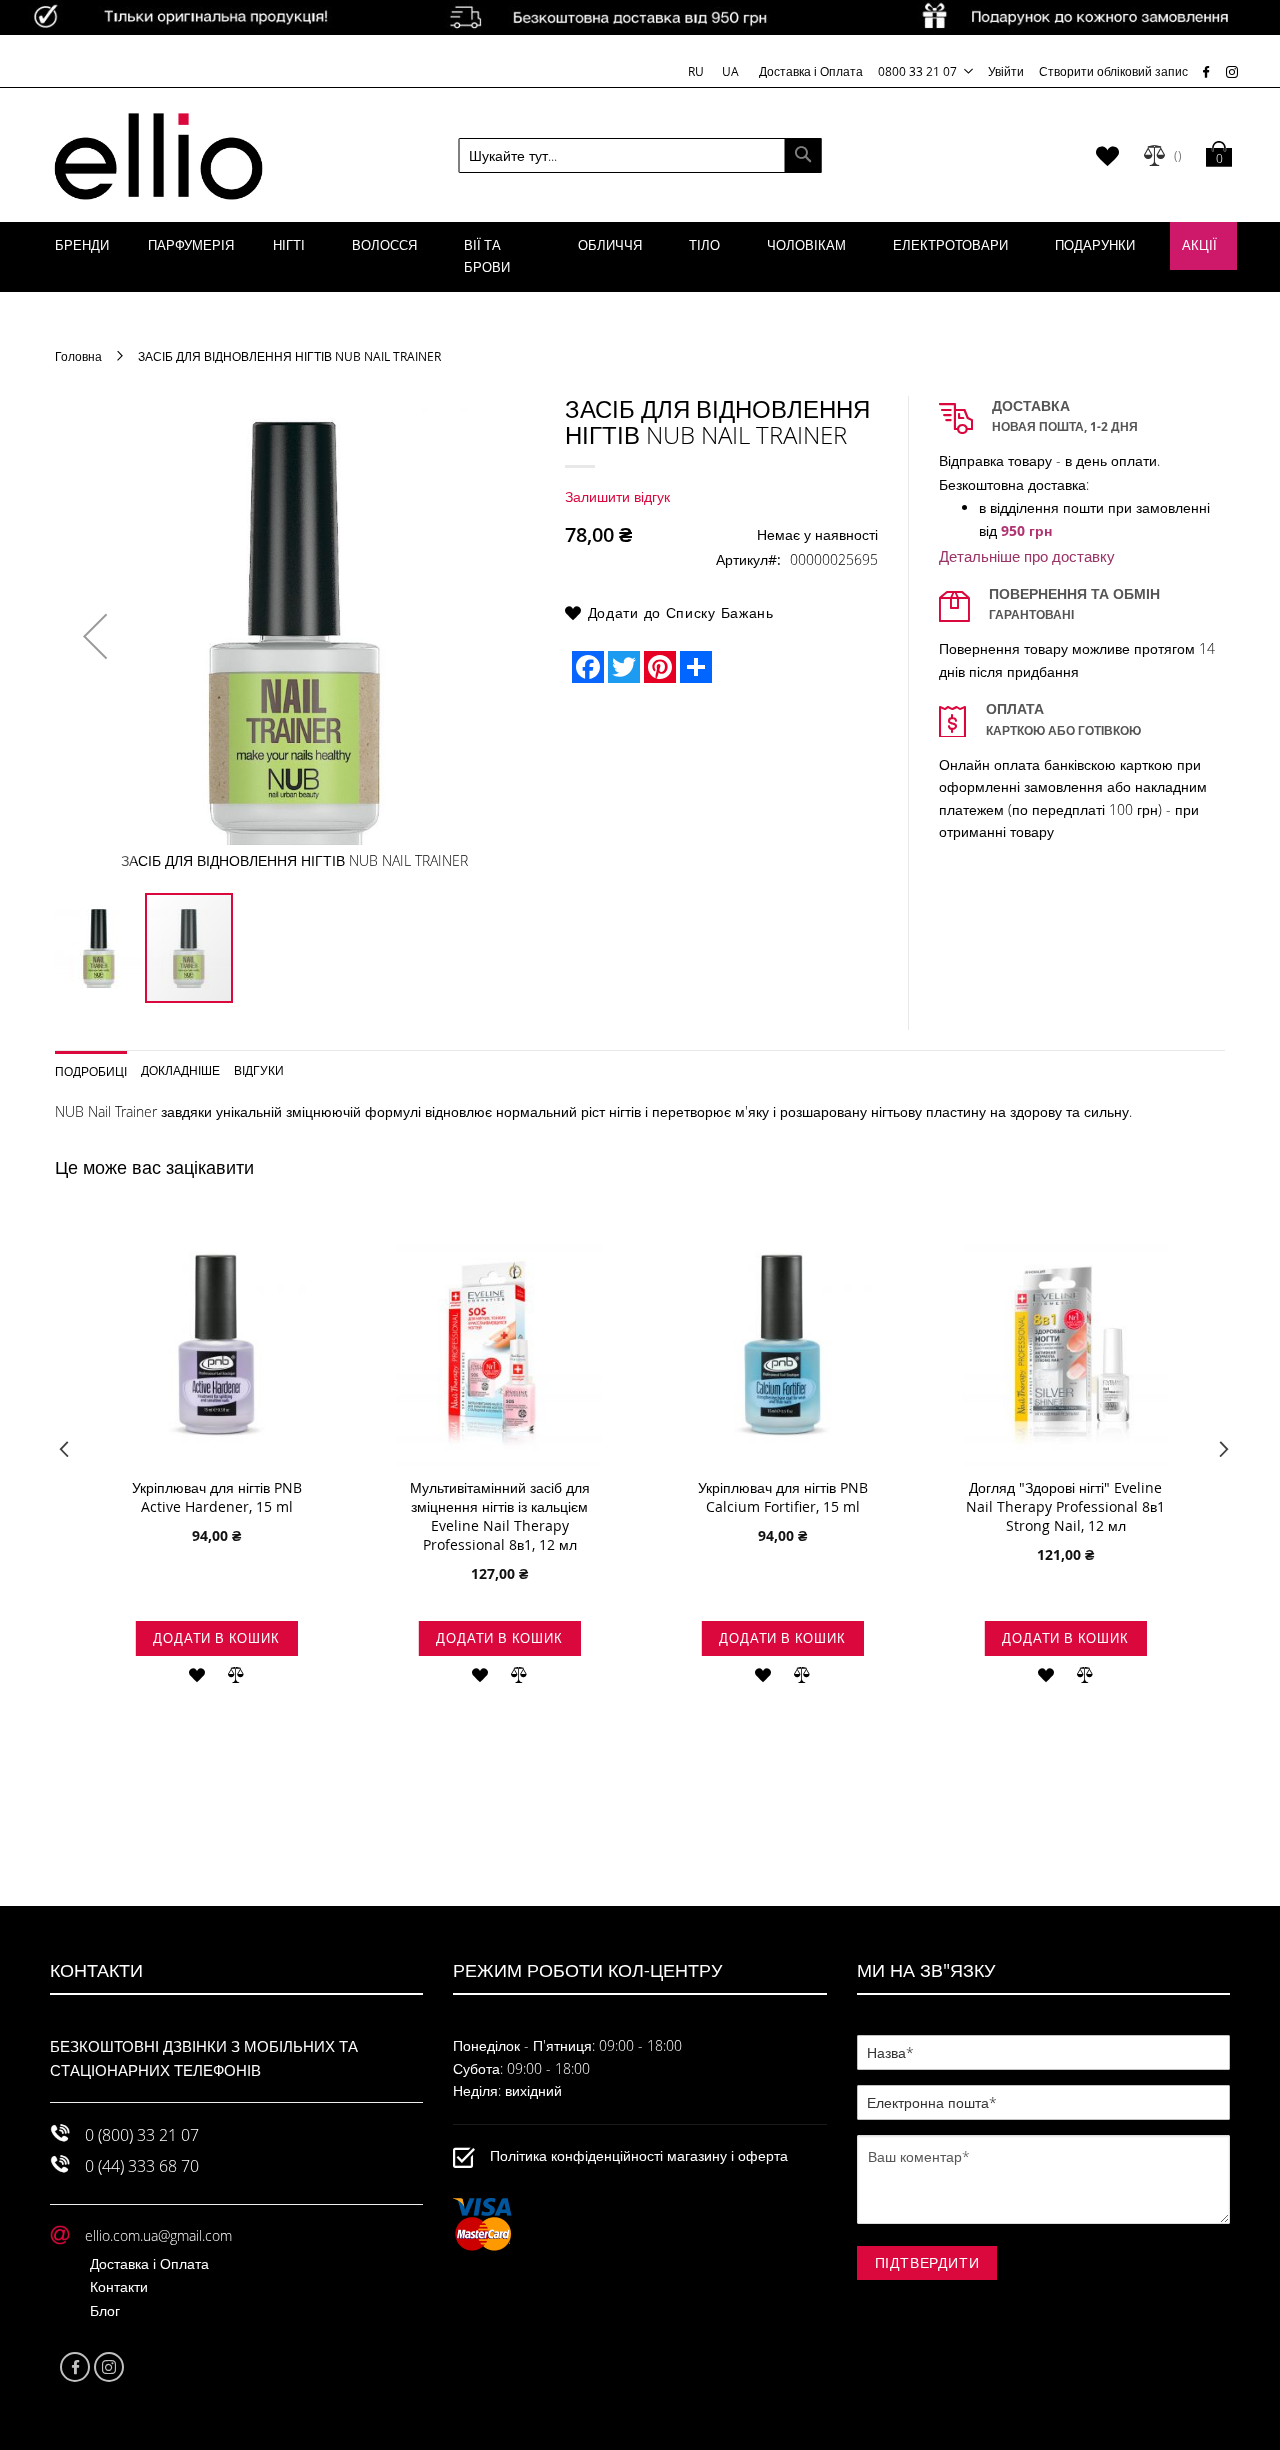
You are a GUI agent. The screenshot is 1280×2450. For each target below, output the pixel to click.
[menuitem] (82, 246)
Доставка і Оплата (811, 71)
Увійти (1006, 71)
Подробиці (91, 1070)
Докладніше (180, 1069)
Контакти (119, 2286)
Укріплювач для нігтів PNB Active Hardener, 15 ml (217, 1497)
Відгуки (259, 1069)
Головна (78, 356)
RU (697, 71)
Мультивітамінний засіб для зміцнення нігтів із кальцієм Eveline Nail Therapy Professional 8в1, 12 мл (500, 1516)
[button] (95, 636)
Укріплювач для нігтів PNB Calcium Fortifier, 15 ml (783, 1497)
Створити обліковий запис (1113, 71)
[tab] (98, 1064)
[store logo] (158, 155)
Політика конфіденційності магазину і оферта (639, 2156)
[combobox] (640, 155)
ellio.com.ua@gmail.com (158, 2235)
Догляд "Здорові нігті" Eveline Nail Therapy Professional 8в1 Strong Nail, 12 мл (1065, 1506)
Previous (62, 1454)
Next (1217, 1454)
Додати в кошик (216, 1638)
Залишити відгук (617, 496)
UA (730, 71)
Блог (105, 2310)
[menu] (640, 257)
